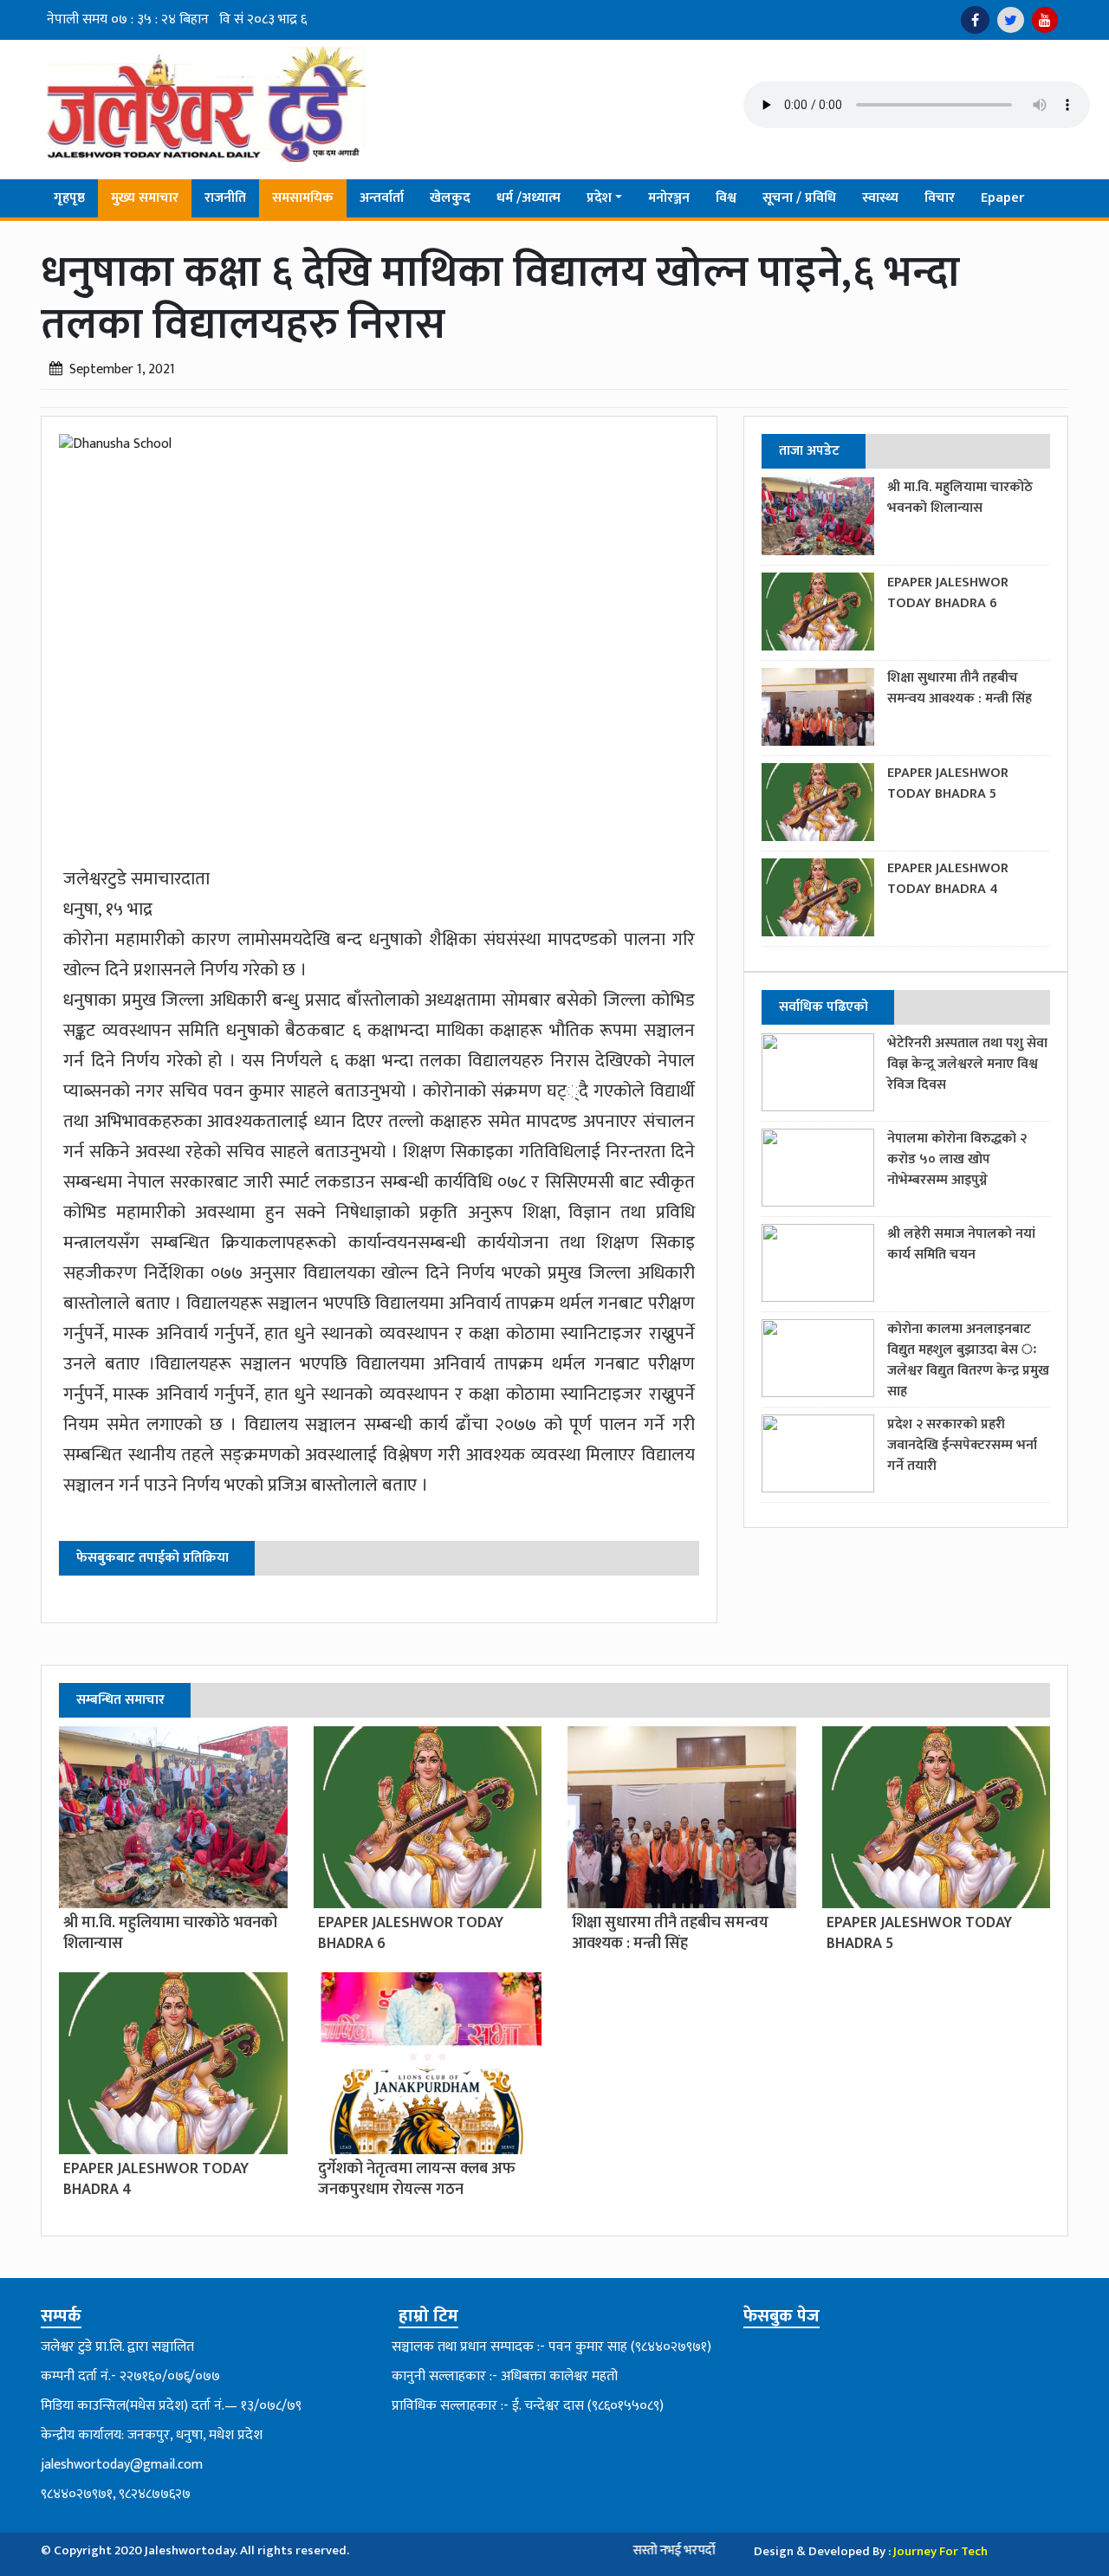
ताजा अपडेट (809, 451)
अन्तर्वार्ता (382, 198)
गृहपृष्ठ (69, 198)
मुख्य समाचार (145, 198)
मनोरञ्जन (669, 198)
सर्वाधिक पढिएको (824, 1007)
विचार (940, 198)
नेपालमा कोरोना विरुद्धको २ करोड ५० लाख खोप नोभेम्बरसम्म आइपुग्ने (957, 1159)
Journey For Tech (940, 2551)
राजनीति (225, 198)
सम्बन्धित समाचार (120, 1700)
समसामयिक (303, 198)
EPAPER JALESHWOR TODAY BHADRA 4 (948, 879)
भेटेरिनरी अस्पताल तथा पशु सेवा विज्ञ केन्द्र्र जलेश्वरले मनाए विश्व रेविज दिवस (967, 1064)
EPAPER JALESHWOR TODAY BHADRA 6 (948, 593)
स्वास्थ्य (880, 198)
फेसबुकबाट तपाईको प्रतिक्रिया (152, 1558)
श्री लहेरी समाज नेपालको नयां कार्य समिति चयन (961, 1244)
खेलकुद (450, 198)
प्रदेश (599, 198)
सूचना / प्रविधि (799, 198)
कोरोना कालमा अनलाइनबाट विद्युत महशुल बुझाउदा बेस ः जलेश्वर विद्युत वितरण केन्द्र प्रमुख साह (968, 1360)
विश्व (726, 198)
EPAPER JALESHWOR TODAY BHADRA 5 (948, 783)
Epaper (1002, 198)
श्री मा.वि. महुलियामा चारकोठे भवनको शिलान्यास (960, 498)
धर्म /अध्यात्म (529, 198)
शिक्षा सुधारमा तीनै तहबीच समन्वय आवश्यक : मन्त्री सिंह (960, 688)
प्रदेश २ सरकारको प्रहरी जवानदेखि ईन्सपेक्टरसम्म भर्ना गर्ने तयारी (962, 1445)
